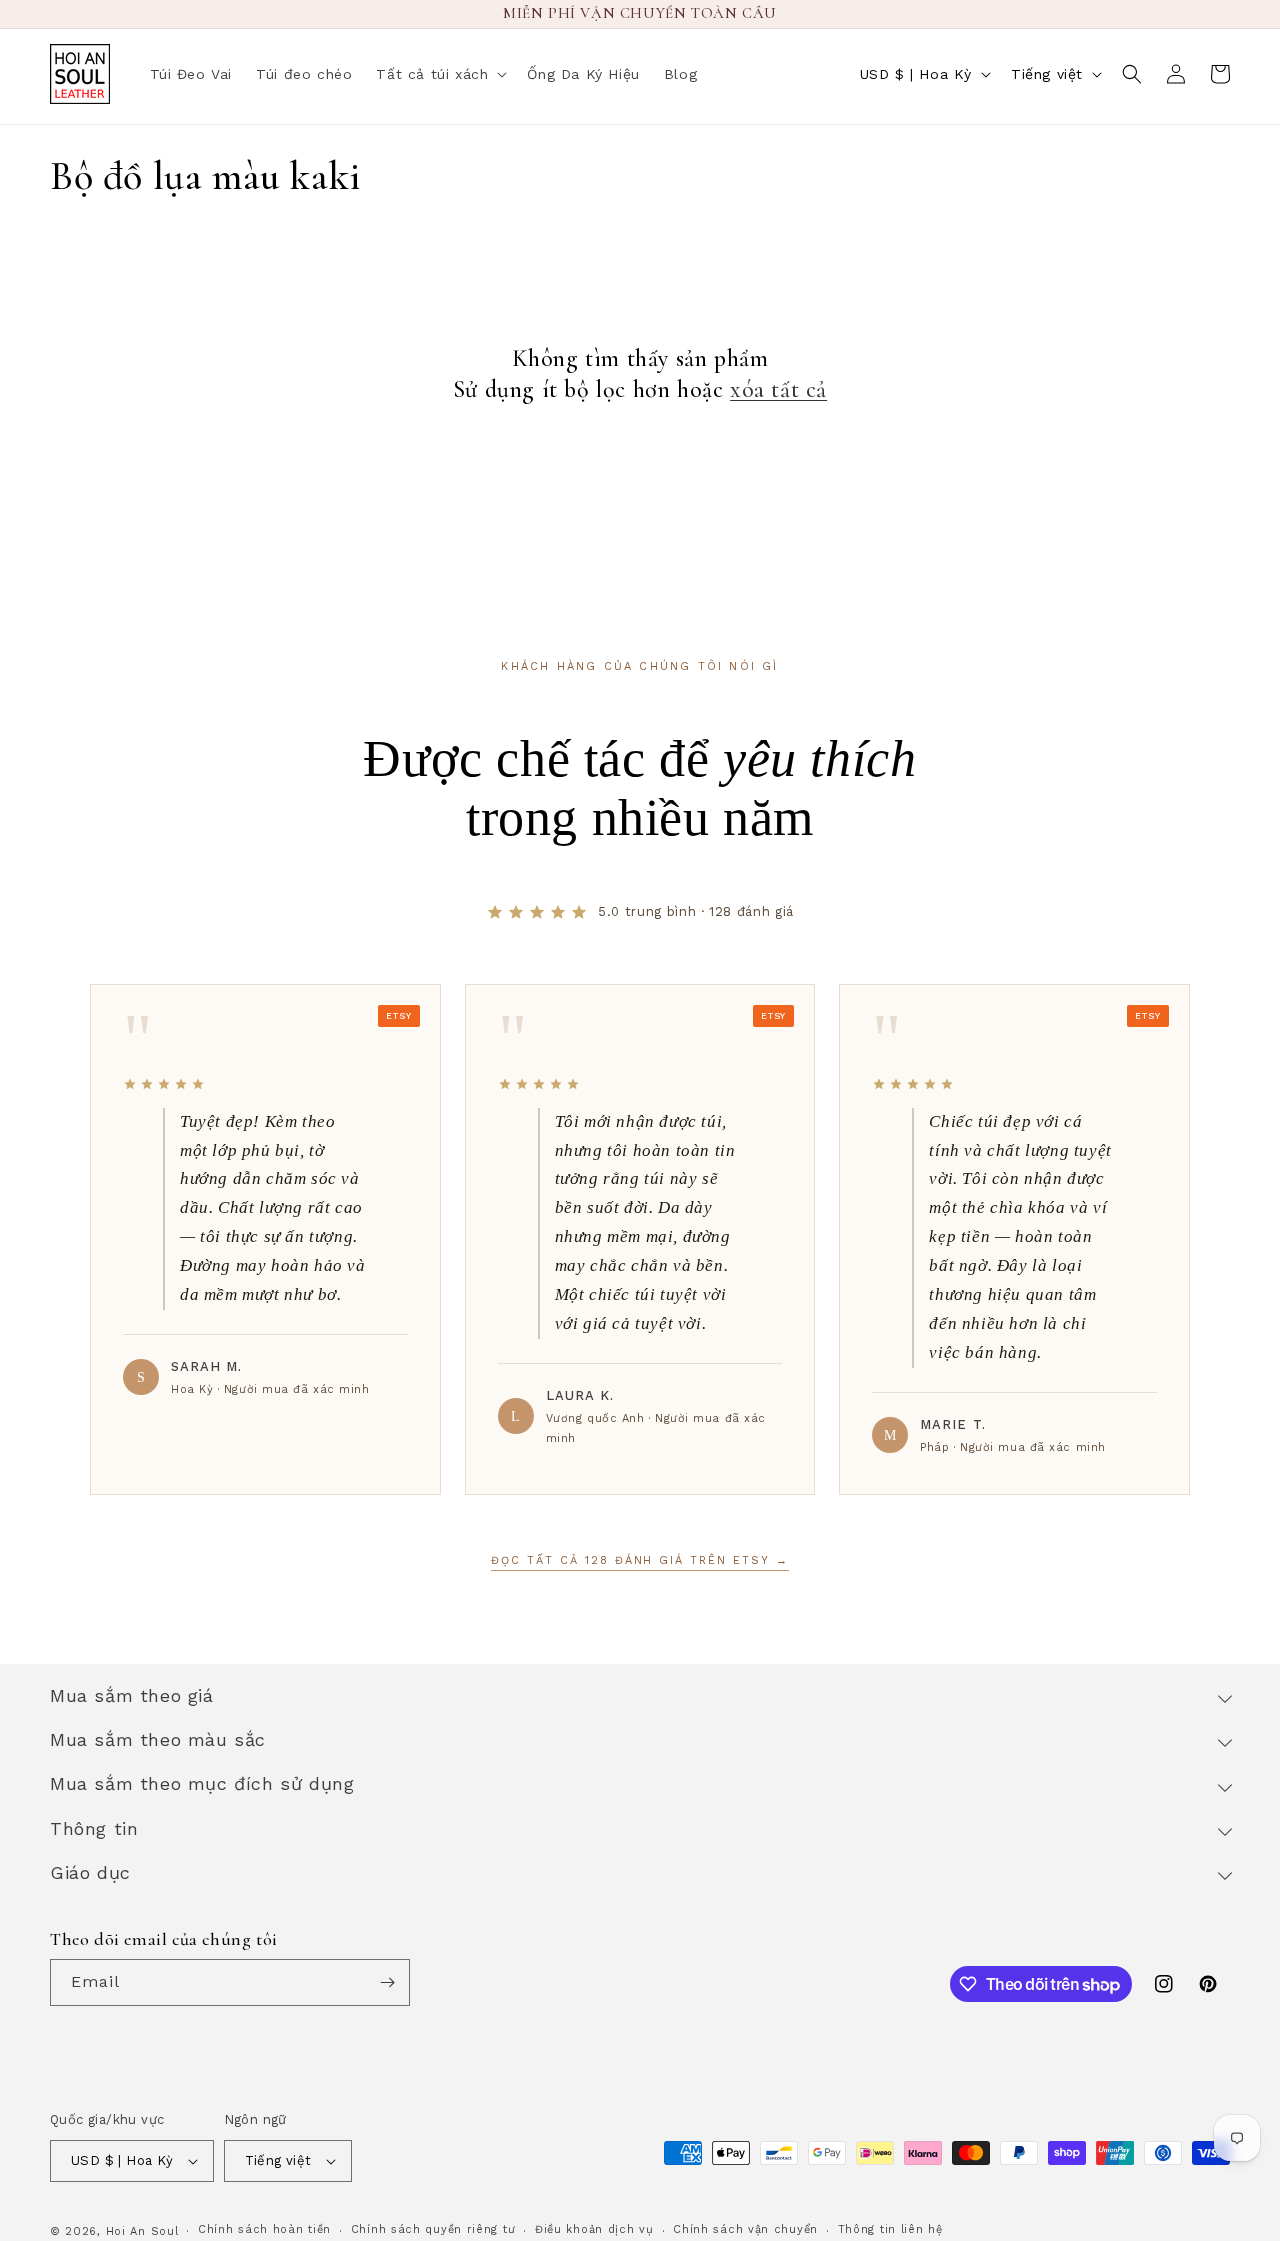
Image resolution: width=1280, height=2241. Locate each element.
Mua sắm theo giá (132, 1695)
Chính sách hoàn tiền (264, 2229)
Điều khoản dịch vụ (594, 2229)
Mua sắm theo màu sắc (158, 1739)
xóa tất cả (778, 389)
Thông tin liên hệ (890, 2229)
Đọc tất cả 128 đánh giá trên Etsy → (640, 1560)
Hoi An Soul (142, 2231)
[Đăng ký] (387, 1982)
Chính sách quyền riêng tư (433, 2229)
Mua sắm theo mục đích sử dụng (202, 1783)
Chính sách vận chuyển (745, 2229)
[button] (439, 74)
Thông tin (94, 1828)
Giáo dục (90, 1872)
